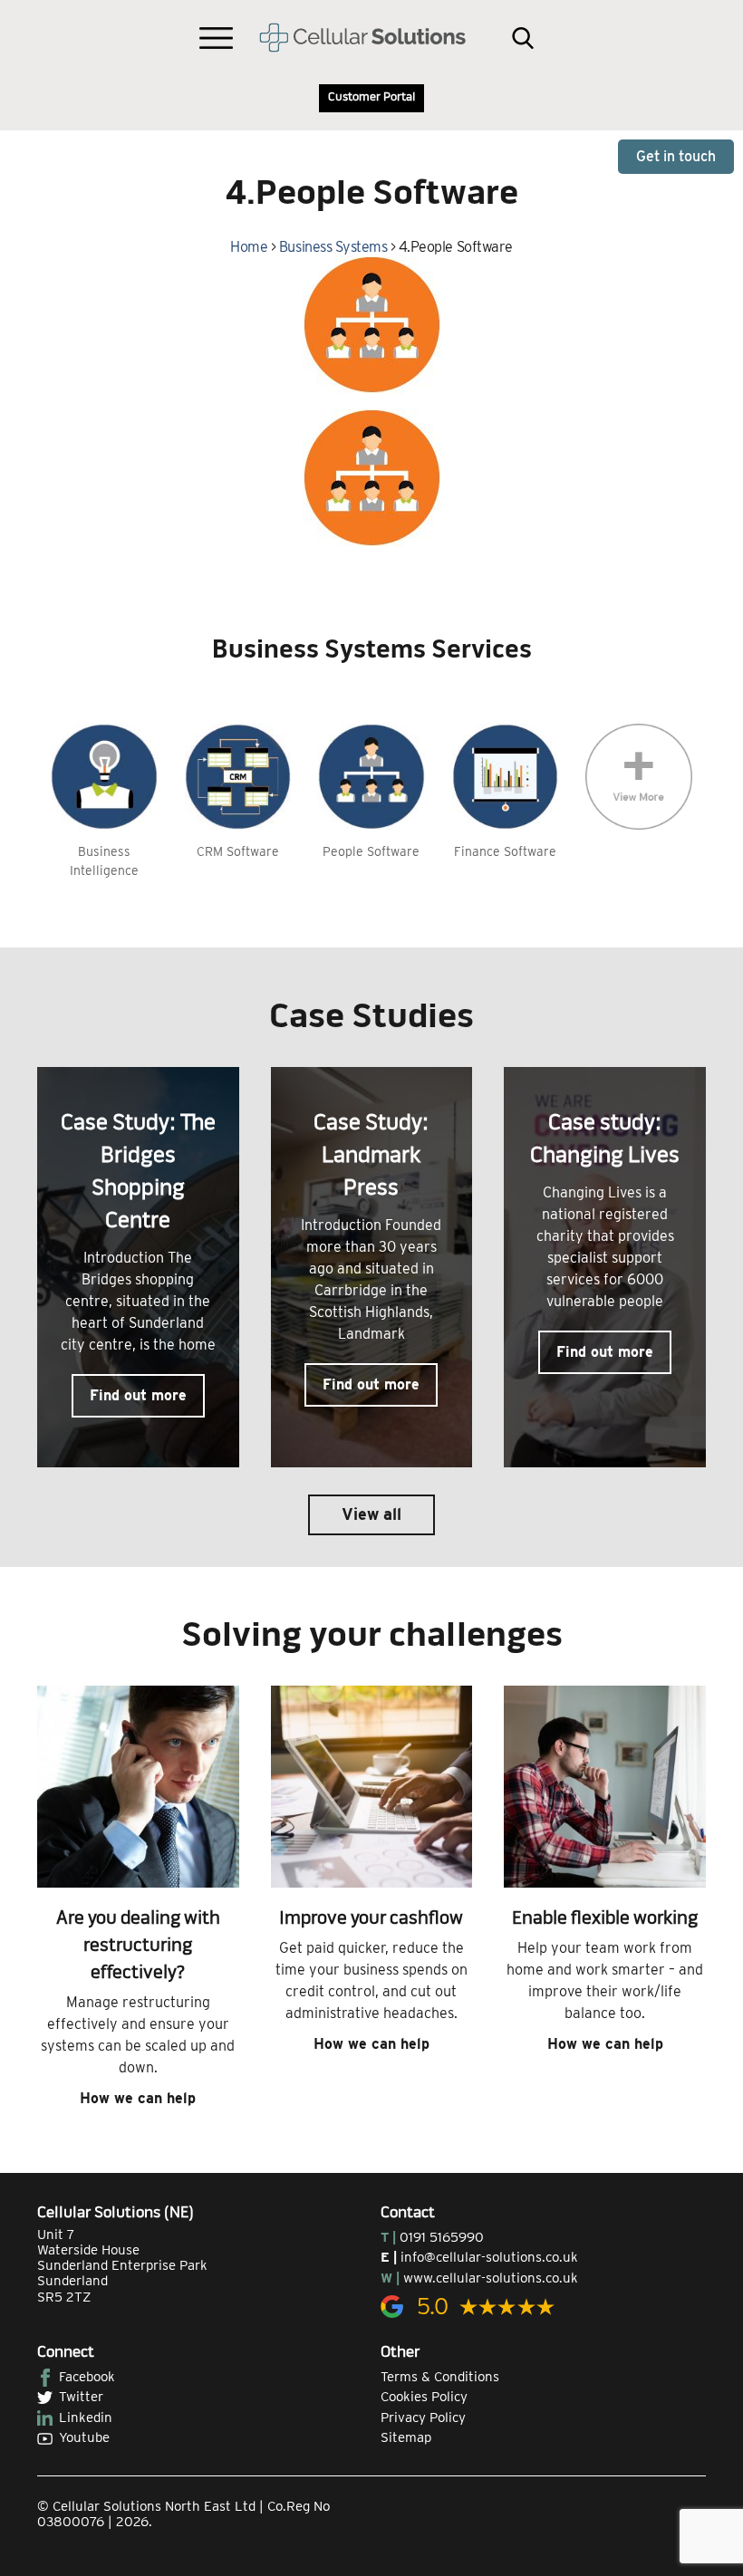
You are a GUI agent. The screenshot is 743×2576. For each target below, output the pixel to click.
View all (371, 1514)
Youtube (84, 2437)
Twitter (81, 2397)
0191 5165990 (442, 2237)
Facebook (87, 2377)
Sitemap (406, 2437)
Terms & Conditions (440, 2377)
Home (249, 247)
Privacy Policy (423, 2417)
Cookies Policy (424, 2397)
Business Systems (333, 247)
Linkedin (86, 2417)
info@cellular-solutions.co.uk (489, 2257)
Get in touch (676, 156)
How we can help (138, 2098)
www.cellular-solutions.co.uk (491, 2278)
